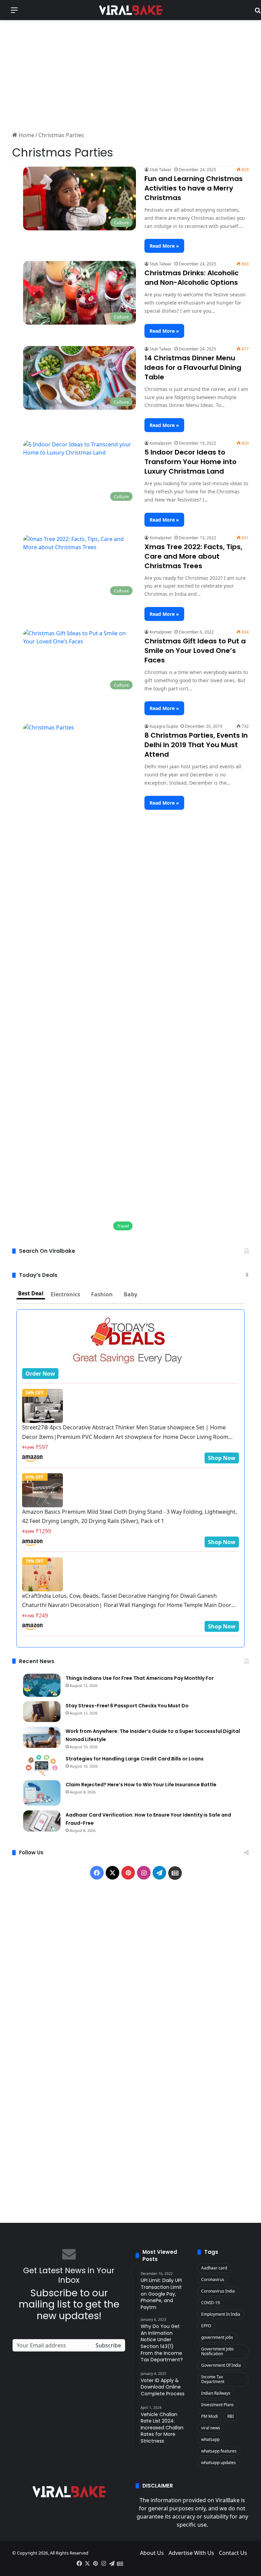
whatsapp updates (219, 2463)
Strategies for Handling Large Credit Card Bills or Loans (135, 1759)
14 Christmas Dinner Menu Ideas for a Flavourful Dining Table (193, 367)
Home (26, 135)
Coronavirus (213, 2279)
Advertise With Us (191, 2553)
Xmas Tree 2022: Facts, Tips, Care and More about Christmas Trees (193, 556)
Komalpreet (161, 443)
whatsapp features (219, 2451)
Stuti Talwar (161, 170)
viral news (211, 2428)
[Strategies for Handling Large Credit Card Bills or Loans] (42, 1765)
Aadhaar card (214, 2268)
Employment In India (221, 2314)
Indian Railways (216, 2393)
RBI (231, 2416)
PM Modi (210, 2416)
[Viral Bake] (130, 10)
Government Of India (221, 2365)
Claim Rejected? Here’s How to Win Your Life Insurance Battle (141, 1785)
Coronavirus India (218, 2291)
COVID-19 (211, 2303)
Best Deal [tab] (31, 1293)
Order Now (40, 1374)
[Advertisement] (130, 75)
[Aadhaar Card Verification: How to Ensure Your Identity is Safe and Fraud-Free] (42, 1821)
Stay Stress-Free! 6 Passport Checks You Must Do (127, 1706)
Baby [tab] (130, 1294)
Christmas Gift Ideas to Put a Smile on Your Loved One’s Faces (195, 651)
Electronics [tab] (65, 1294)
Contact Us (233, 2553)
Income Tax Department (213, 2379)
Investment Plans (217, 2405)
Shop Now (222, 1458)
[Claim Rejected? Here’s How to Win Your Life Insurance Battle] (42, 1793)
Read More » (164, 246)
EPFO (206, 2326)
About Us (152, 2553)
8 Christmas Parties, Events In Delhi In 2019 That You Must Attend (196, 745)
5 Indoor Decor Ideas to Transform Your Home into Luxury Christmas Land (190, 462)
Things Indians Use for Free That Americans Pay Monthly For (140, 1678)
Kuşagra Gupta (164, 726)
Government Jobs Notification (217, 2351)
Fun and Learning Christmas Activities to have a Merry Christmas (194, 188)
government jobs (217, 2337)
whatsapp (210, 2439)
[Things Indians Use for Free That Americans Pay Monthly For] (42, 1685)
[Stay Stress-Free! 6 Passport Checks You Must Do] (42, 1712)
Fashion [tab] (102, 1294)
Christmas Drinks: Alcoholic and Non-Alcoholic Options (192, 278)
